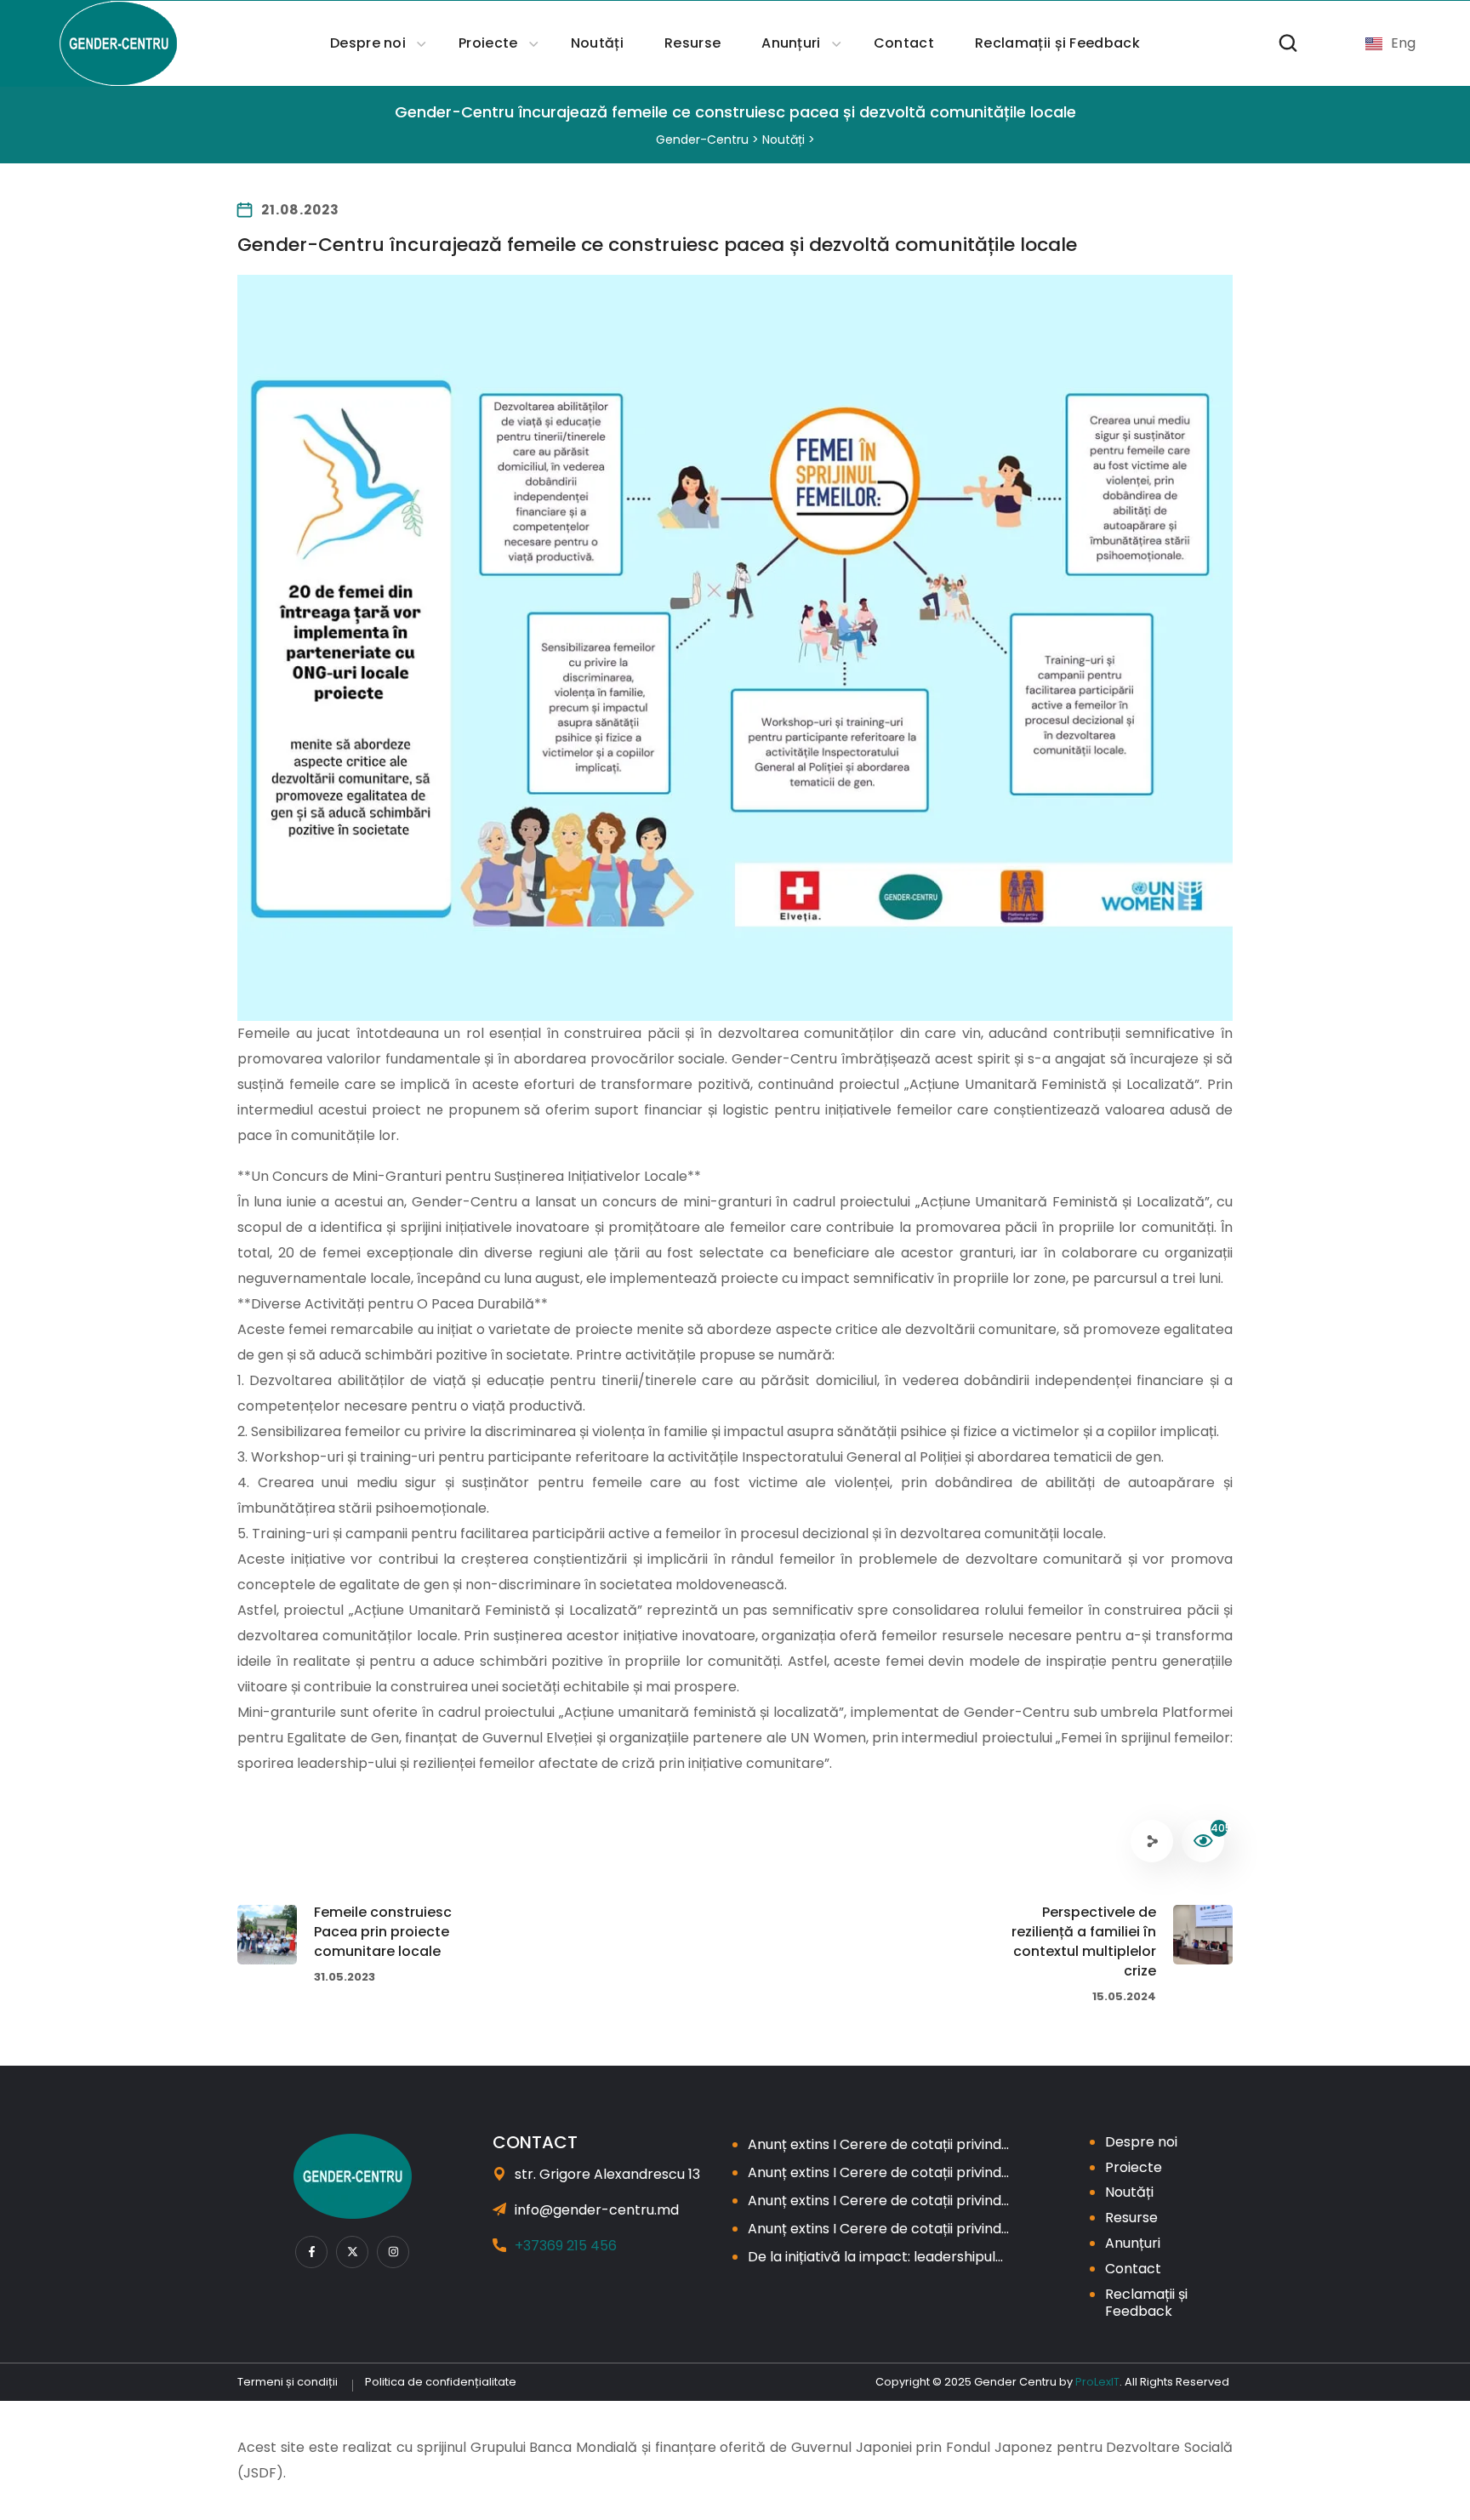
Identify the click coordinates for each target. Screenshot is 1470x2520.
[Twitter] (352, 2252)
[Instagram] (393, 2252)
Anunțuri (1133, 2243)
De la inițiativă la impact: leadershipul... (875, 2257)
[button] (1288, 43)
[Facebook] (311, 2252)
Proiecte (1134, 2167)
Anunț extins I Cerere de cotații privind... (878, 2144)
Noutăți (1129, 2192)
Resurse (1131, 2218)
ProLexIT (1097, 2382)
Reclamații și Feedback (1146, 2303)
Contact (1133, 2269)
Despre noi (1141, 2142)
